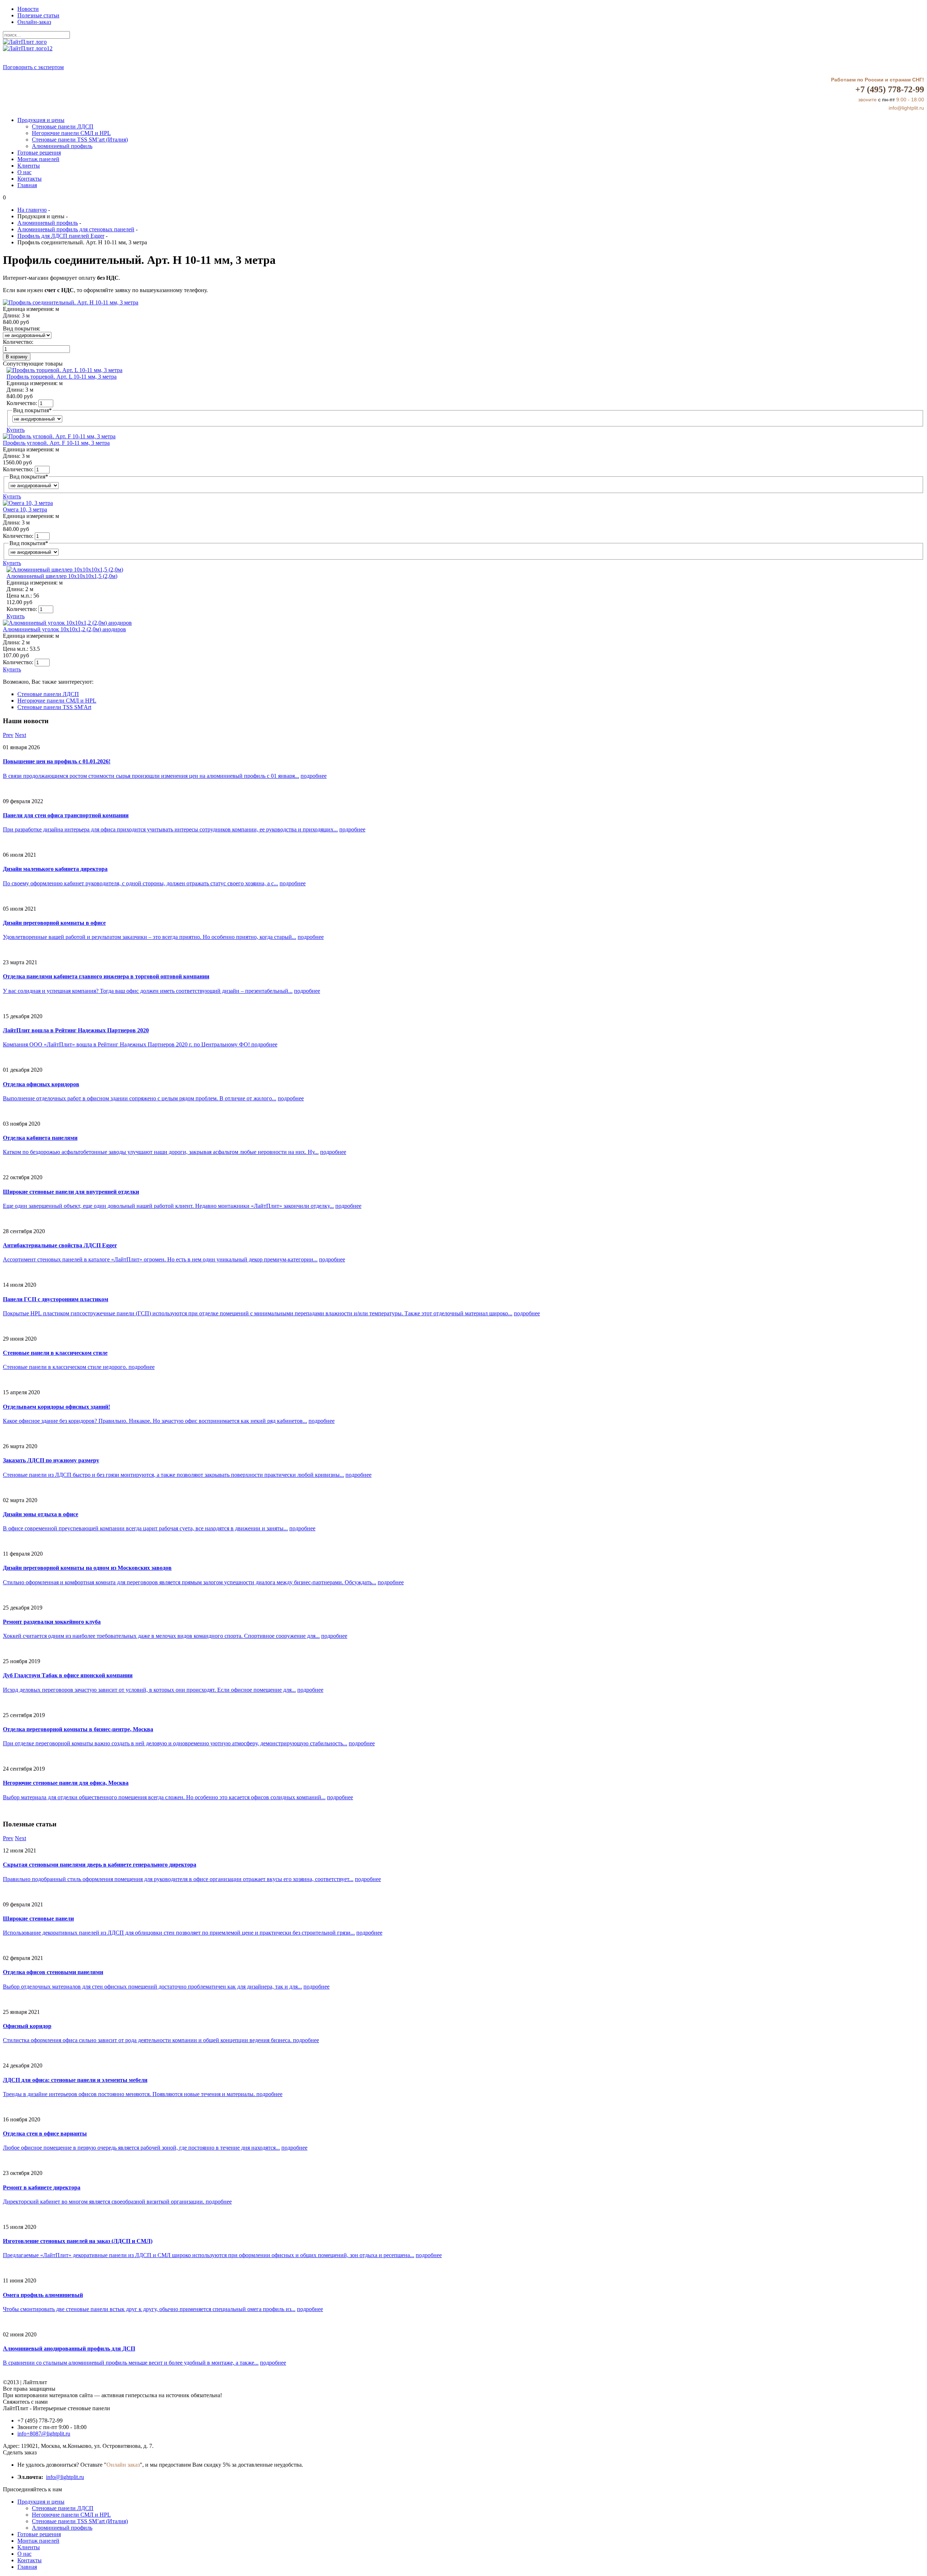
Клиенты (29, 166)
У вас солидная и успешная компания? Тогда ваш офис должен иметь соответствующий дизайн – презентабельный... (148, 991)
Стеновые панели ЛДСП (63, 127)
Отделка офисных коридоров (41, 1084)
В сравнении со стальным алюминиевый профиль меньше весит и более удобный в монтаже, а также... (131, 2363)
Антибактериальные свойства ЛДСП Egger (60, 1245)
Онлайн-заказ (34, 22)
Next (20, 735)
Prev (8, 735)
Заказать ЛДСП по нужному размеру (51, 1460)
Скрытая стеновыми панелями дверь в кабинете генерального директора (100, 1865)
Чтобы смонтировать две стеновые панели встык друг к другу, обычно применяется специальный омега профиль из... (149, 2309)
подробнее (314, 776)
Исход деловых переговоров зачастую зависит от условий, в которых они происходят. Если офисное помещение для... (149, 1690)
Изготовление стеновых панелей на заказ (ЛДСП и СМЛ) (78, 2241)
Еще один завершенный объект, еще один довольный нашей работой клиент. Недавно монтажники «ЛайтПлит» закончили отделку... (168, 1206)
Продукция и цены (41, 120)
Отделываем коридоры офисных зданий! (56, 1407)
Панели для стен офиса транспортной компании (66, 815)
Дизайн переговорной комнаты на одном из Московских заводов (87, 1568)
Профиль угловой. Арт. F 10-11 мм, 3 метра (56, 443)
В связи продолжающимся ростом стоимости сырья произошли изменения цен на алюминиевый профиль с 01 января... (151, 776)
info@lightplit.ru (65, 2477)
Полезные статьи (38, 15)
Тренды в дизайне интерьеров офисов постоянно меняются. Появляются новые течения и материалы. (130, 2094)
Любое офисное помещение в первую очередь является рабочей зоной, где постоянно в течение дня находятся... (141, 2148)
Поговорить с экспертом (33, 67)
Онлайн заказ (123, 2465)
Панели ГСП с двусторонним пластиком (56, 1299)
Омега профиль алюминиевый (43, 2295)
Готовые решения (39, 153)
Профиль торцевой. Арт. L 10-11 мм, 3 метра (62, 377)
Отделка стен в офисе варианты (45, 2134)
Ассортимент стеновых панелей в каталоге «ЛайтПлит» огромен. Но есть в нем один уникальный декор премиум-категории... (160, 1259)
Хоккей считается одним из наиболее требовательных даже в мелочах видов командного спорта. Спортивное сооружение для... (161, 1636)
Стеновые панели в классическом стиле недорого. (66, 1367)
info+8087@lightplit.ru (44, 2434)
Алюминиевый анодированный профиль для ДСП (69, 2349)
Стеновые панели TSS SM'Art (54, 707)
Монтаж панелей (38, 159)
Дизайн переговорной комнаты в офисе (54, 923)
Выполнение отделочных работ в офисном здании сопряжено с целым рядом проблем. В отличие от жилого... (140, 1098)
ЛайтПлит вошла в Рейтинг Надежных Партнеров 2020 (76, 1030)
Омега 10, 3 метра (25, 509)
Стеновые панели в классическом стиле (55, 1353)
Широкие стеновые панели (38, 1919)
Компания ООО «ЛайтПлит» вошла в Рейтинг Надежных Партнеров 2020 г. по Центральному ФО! (127, 1044)
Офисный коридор (27, 2026)
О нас (24, 172)
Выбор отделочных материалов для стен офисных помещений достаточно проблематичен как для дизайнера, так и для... (152, 1987)
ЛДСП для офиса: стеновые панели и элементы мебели (75, 2080)
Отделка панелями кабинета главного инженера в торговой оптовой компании (106, 976)
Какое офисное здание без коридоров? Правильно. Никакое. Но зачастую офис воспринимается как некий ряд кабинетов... (155, 1421)
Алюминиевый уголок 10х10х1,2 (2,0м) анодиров (64, 629)
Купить (16, 430)
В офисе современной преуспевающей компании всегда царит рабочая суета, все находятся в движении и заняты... (145, 1528)
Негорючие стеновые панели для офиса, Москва (66, 1783)
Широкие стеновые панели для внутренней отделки (71, 1192)
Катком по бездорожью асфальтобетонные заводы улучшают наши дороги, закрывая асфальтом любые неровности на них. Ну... (161, 1152)
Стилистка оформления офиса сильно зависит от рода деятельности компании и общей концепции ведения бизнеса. (148, 2040)
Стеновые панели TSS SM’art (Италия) (80, 140)
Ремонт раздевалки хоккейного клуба (52, 1622)
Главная (27, 185)
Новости (28, 9)
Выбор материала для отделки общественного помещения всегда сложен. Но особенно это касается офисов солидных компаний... (164, 1797)
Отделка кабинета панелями (40, 1138)
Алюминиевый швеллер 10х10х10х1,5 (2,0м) (62, 576)
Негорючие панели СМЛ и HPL (71, 133)
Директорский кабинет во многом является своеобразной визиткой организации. (104, 2202)
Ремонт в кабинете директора (42, 2187)
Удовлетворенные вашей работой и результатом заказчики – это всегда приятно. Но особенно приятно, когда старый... (150, 937)
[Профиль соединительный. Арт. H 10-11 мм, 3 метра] (71, 302)
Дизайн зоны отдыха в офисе (41, 1514)
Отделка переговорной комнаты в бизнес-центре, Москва (78, 1729)
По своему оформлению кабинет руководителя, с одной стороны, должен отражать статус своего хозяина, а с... (140, 883)
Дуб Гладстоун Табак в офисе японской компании (68, 1675)
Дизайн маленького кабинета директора (55, 869)
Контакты (30, 179)
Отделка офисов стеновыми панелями (53, 1972)
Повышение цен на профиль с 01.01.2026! (57, 761)
